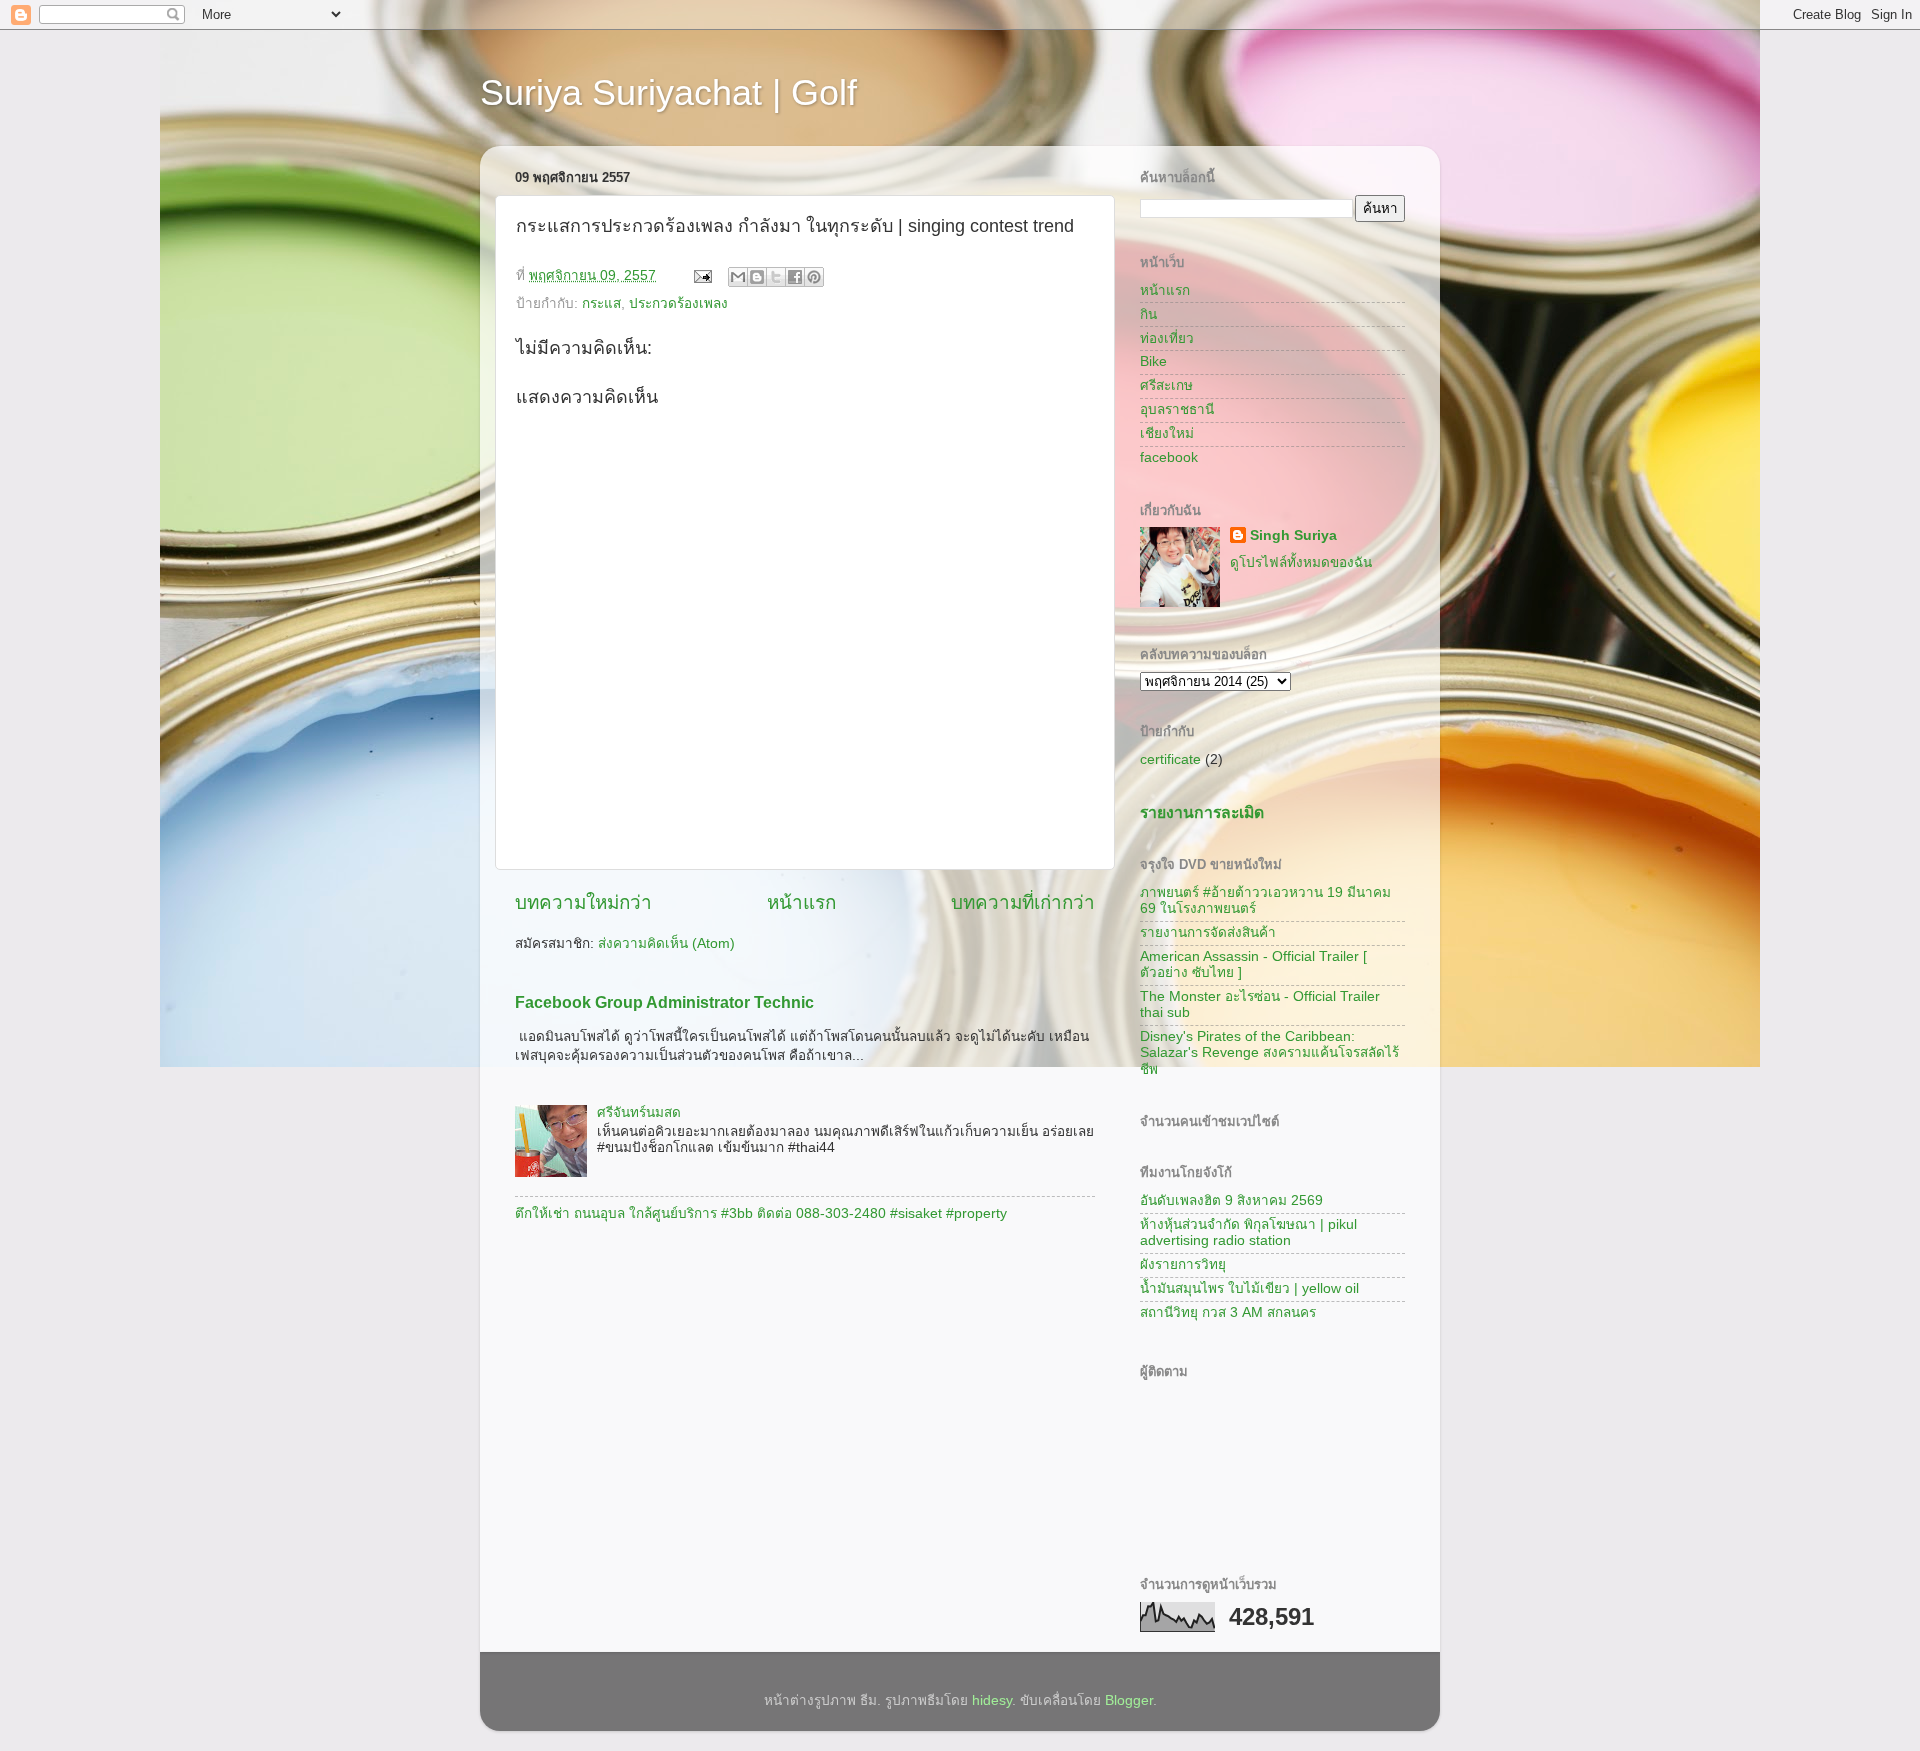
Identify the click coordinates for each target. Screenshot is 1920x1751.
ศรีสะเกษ (1166, 385)
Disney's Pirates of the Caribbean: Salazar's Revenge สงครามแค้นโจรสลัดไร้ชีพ (1269, 1052)
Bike (1153, 361)
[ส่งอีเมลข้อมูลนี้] (738, 277)
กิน (1148, 314)
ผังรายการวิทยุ (1183, 1264)
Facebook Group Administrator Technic (664, 1002)
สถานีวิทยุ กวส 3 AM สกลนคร (1228, 1312)
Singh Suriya (1293, 535)
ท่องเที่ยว (1167, 338)
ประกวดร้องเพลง (678, 303)
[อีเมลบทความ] (701, 275)
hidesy (992, 1700)
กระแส (601, 303)
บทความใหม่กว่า (583, 902)
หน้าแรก (801, 902)
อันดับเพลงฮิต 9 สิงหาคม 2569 (1231, 1200)
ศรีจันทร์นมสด (639, 1112)
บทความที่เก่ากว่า (1023, 902)
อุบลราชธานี (1177, 409)
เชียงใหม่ (1167, 433)
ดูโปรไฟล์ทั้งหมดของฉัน (1301, 562)
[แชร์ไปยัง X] (776, 277)
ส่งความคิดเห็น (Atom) (666, 943)
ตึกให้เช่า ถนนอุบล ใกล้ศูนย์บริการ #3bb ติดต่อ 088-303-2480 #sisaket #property (761, 1213)
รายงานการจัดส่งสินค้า (1208, 932)
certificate (1170, 759)
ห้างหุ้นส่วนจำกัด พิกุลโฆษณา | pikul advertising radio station (1248, 1232)
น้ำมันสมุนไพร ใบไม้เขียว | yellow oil (1249, 1288)
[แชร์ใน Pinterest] (814, 277)
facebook (1169, 457)
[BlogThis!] (757, 277)
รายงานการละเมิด (1202, 812)
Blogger (1129, 1700)
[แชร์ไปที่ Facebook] (795, 277)
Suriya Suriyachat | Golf (668, 92)
